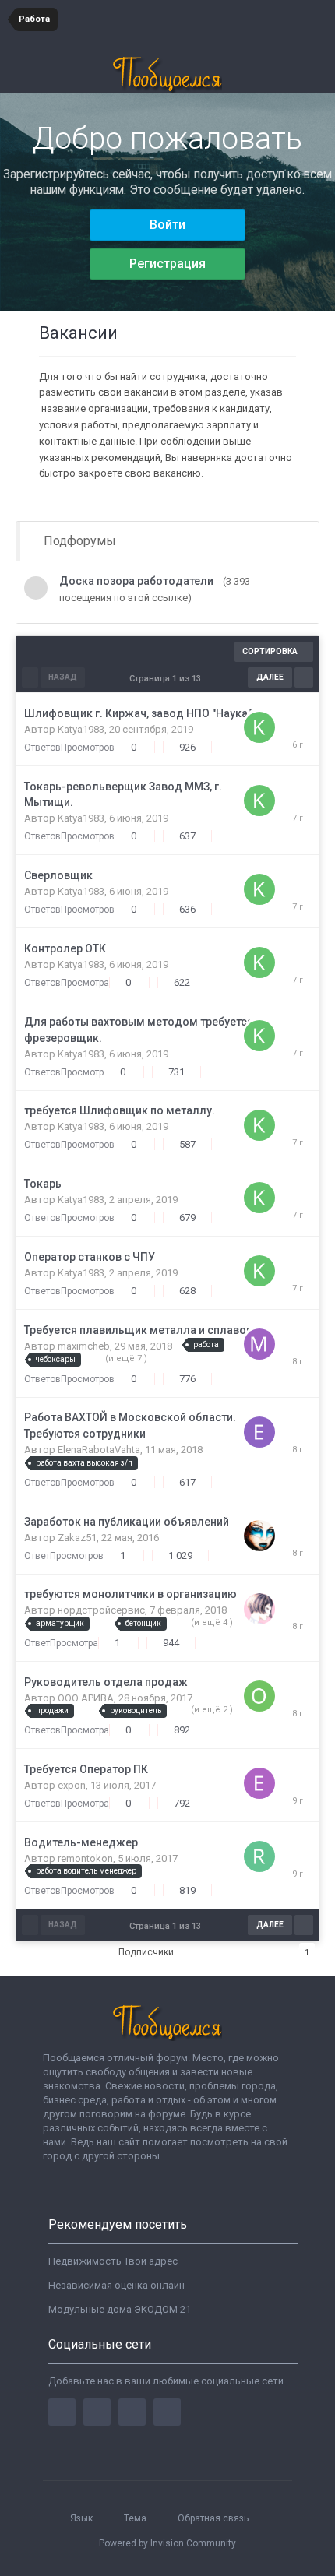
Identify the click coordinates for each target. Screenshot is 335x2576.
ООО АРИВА (86, 1698)
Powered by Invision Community (167, 2543)
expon (72, 1785)
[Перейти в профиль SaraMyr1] (259, 1534)
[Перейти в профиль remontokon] (259, 1855)
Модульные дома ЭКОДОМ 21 (120, 2309)
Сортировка (271, 651)
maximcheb (84, 1346)
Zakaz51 (77, 1538)
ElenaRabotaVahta (99, 1450)
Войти (167, 225)
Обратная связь (213, 2518)
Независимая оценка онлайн (116, 2285)
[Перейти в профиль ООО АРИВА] (259, 1694)
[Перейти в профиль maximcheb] (259, 1342)
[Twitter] (97, 2412)
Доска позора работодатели (136, 581)
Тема (136, 2518)
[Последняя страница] (304, 677)
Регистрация (167, 264)
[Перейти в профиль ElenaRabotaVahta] (259, 1430)
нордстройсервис (101, 1610)
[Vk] (167, 2412)
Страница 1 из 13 (167, 679)
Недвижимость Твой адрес (113, 2261)
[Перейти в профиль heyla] (259, 1607)
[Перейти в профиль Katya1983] (259, 725)
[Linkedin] (132, 2412)
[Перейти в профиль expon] (259, 1781)
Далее (270, 677)
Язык (83, 2518)
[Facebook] (62, 2412)
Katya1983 (81, 729)
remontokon (85, 1858)
